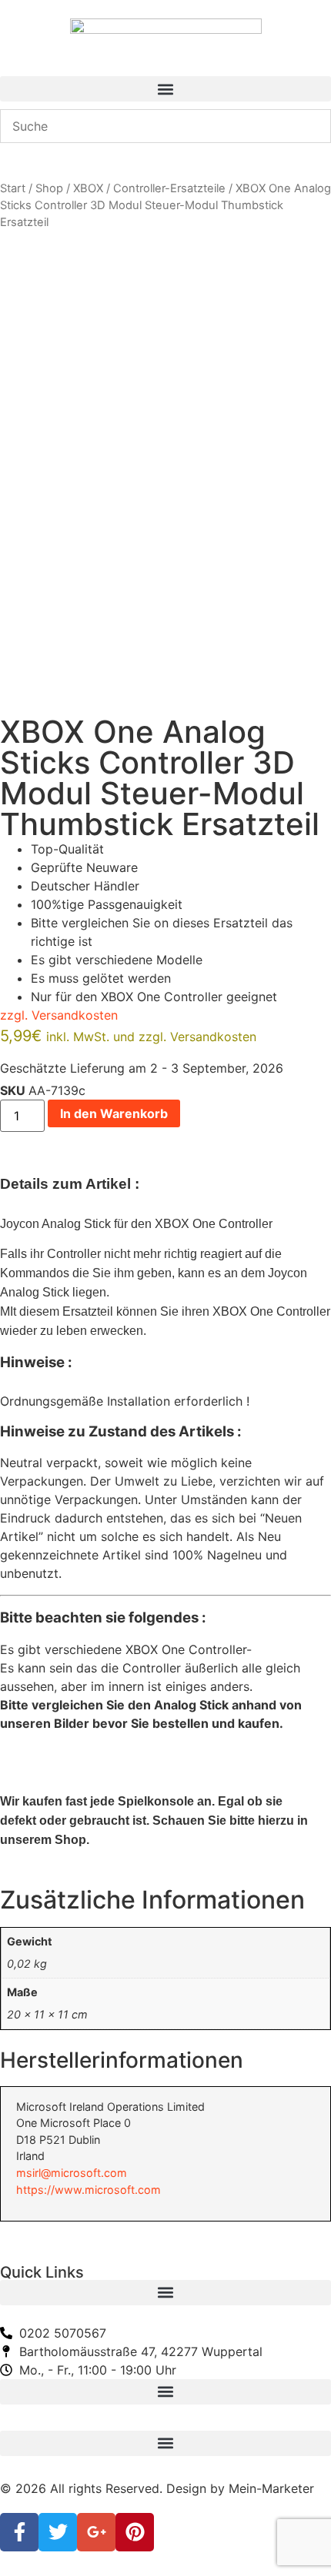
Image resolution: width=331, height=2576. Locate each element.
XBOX (88, 188)
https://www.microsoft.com (89, 2190)
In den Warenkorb (114, 1113)
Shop (49, 188)
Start (13, 188)
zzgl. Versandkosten (59, 1015)
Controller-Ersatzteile (169, 188)
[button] (165, 89)
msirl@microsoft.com (72, 2173)
